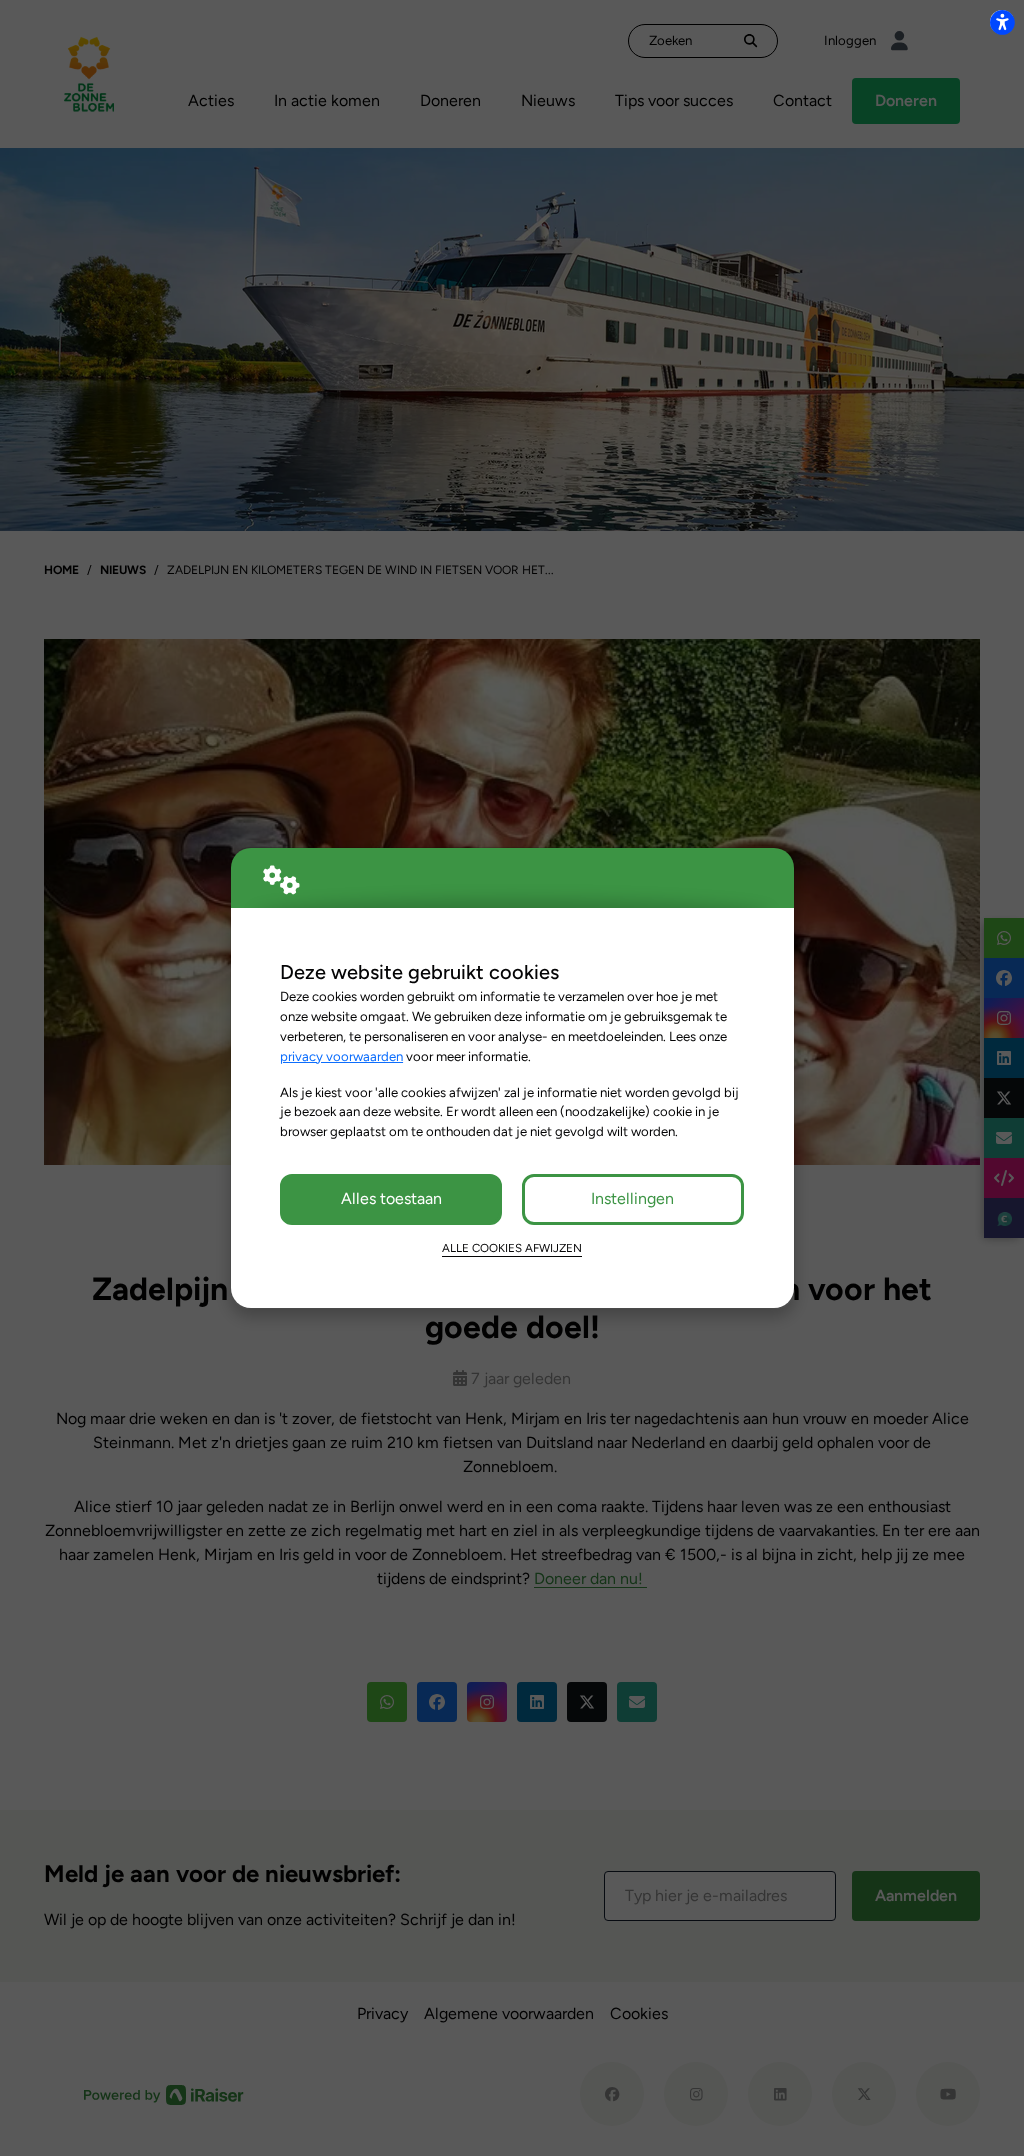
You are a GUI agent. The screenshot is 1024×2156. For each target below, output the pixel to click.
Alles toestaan (391, 1198)
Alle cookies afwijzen (512, 1248)
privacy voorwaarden (341, 1056)
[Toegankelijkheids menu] (1002, 22)
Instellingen (632, 1198)
